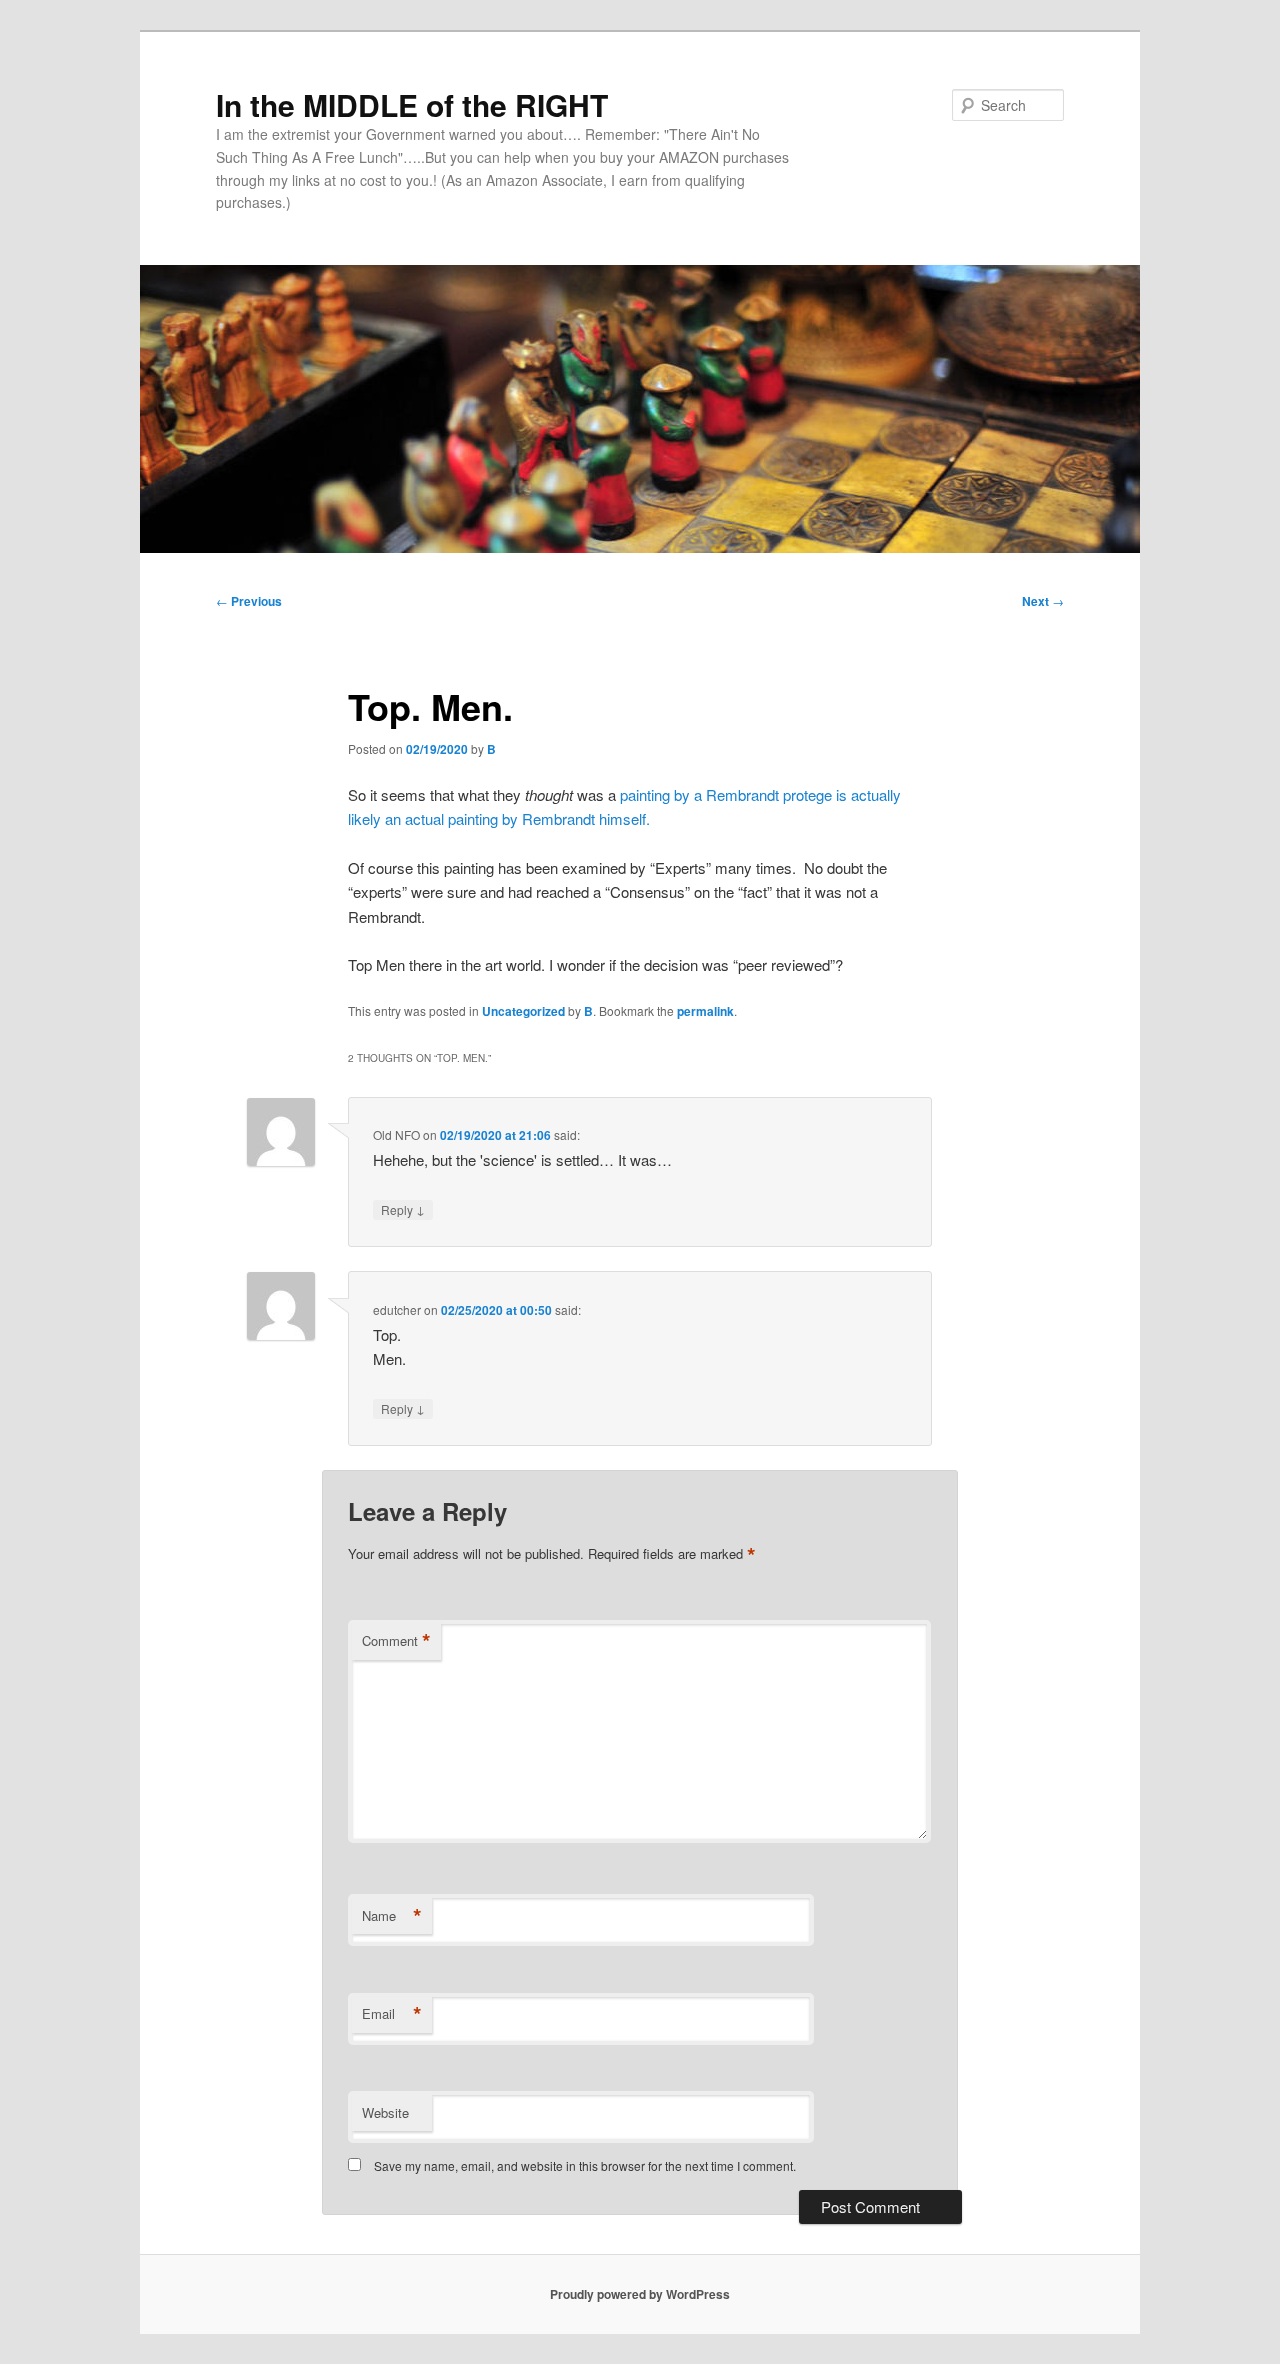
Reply (403, 1209)
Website (385, 2112)
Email (392, 2014)
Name (392, 1916)
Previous (249, 601)
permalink (705, 1011)
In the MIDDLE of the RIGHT (412, 104)
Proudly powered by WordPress (640, 2294)
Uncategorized (523, 1011)
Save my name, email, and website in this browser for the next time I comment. (585, 2165)
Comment (396, 1641)
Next (1043, 601)
